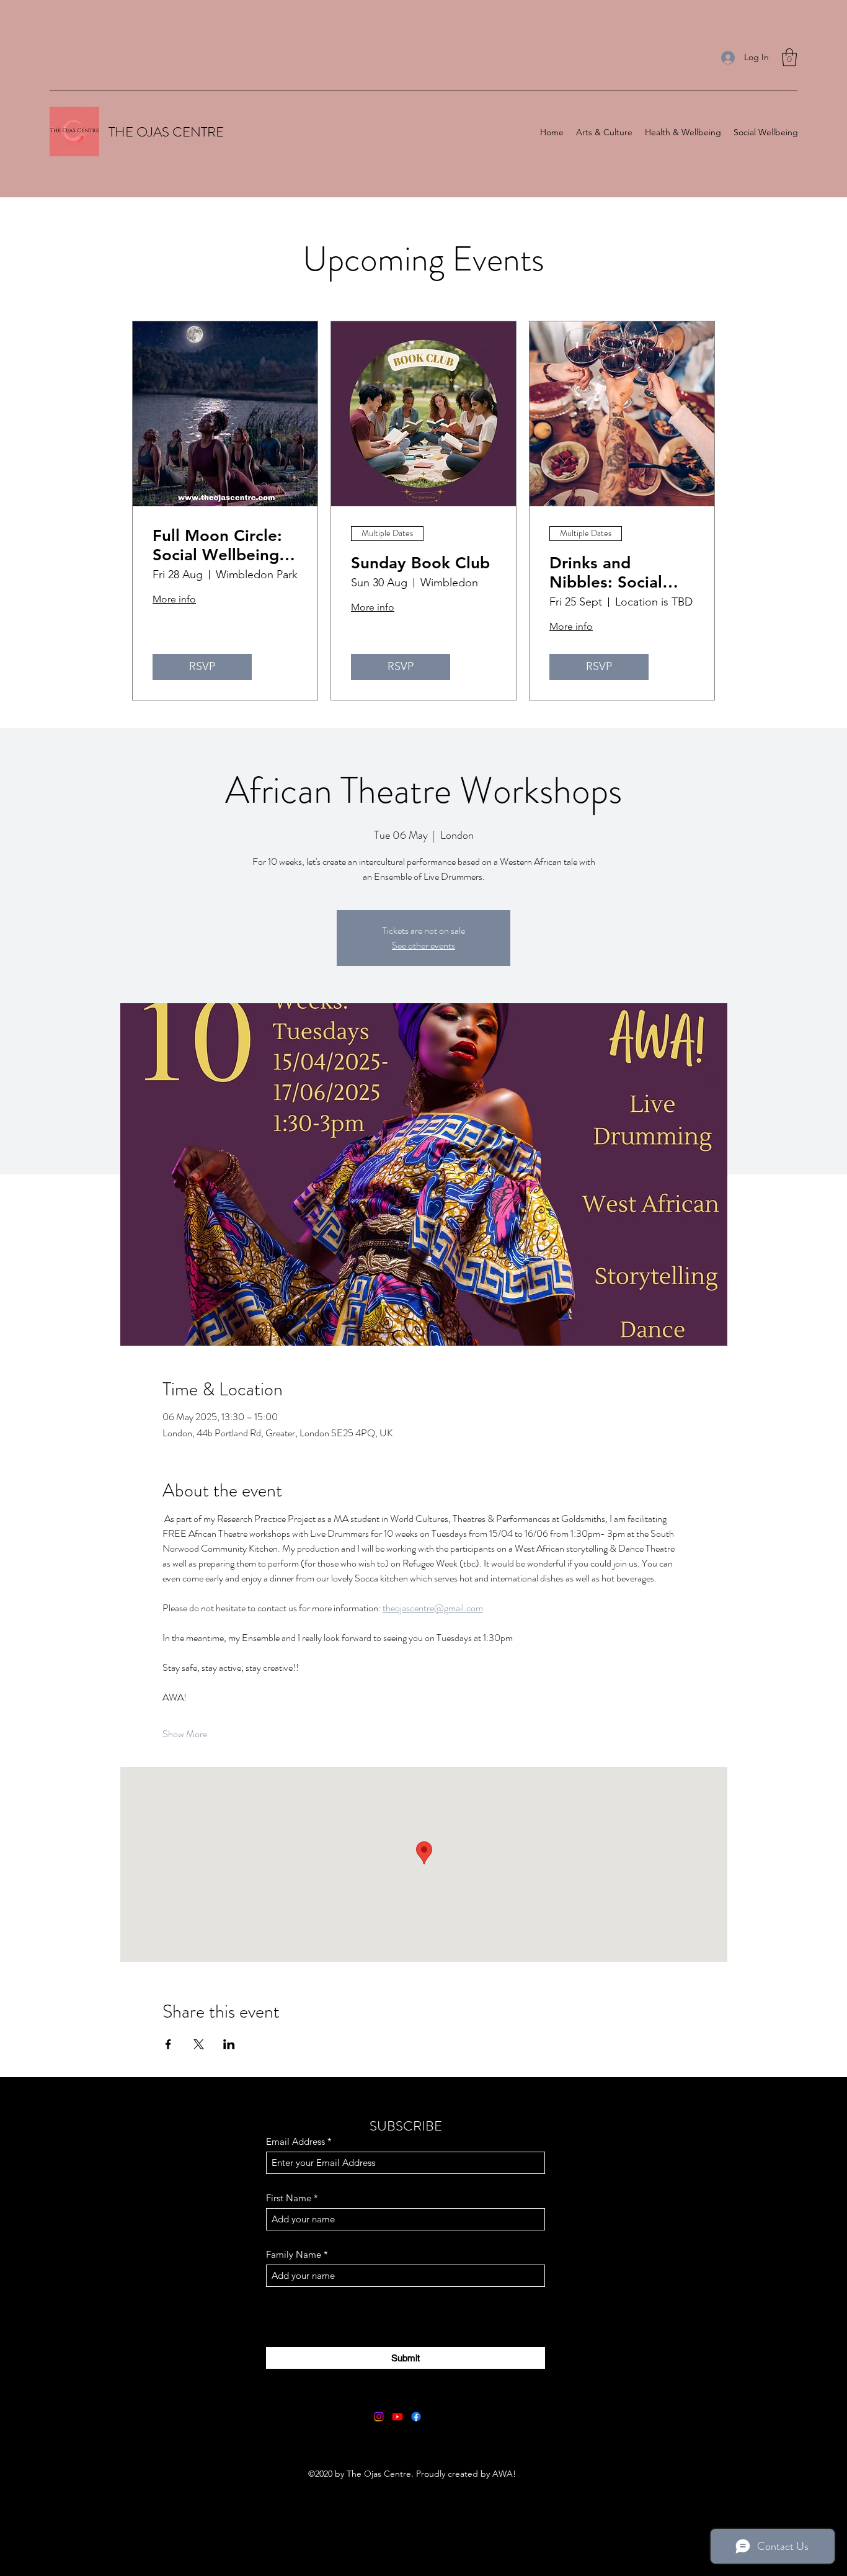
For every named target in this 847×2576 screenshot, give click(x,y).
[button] (789, 57)
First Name (289, 2198)
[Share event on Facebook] (168, 2044)
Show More (185, 1734)
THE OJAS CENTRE (166, 132)
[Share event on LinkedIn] (229, 2044)
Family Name (294, 2254)
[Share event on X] (199, 2044)
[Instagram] (379, 2417)
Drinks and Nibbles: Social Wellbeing (606, 573)
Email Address (295, 2141)
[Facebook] (416, 2417)
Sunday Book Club (420, 563)
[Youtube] (397, 2417)
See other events (423, 945)
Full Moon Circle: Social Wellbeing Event (217, 545)
